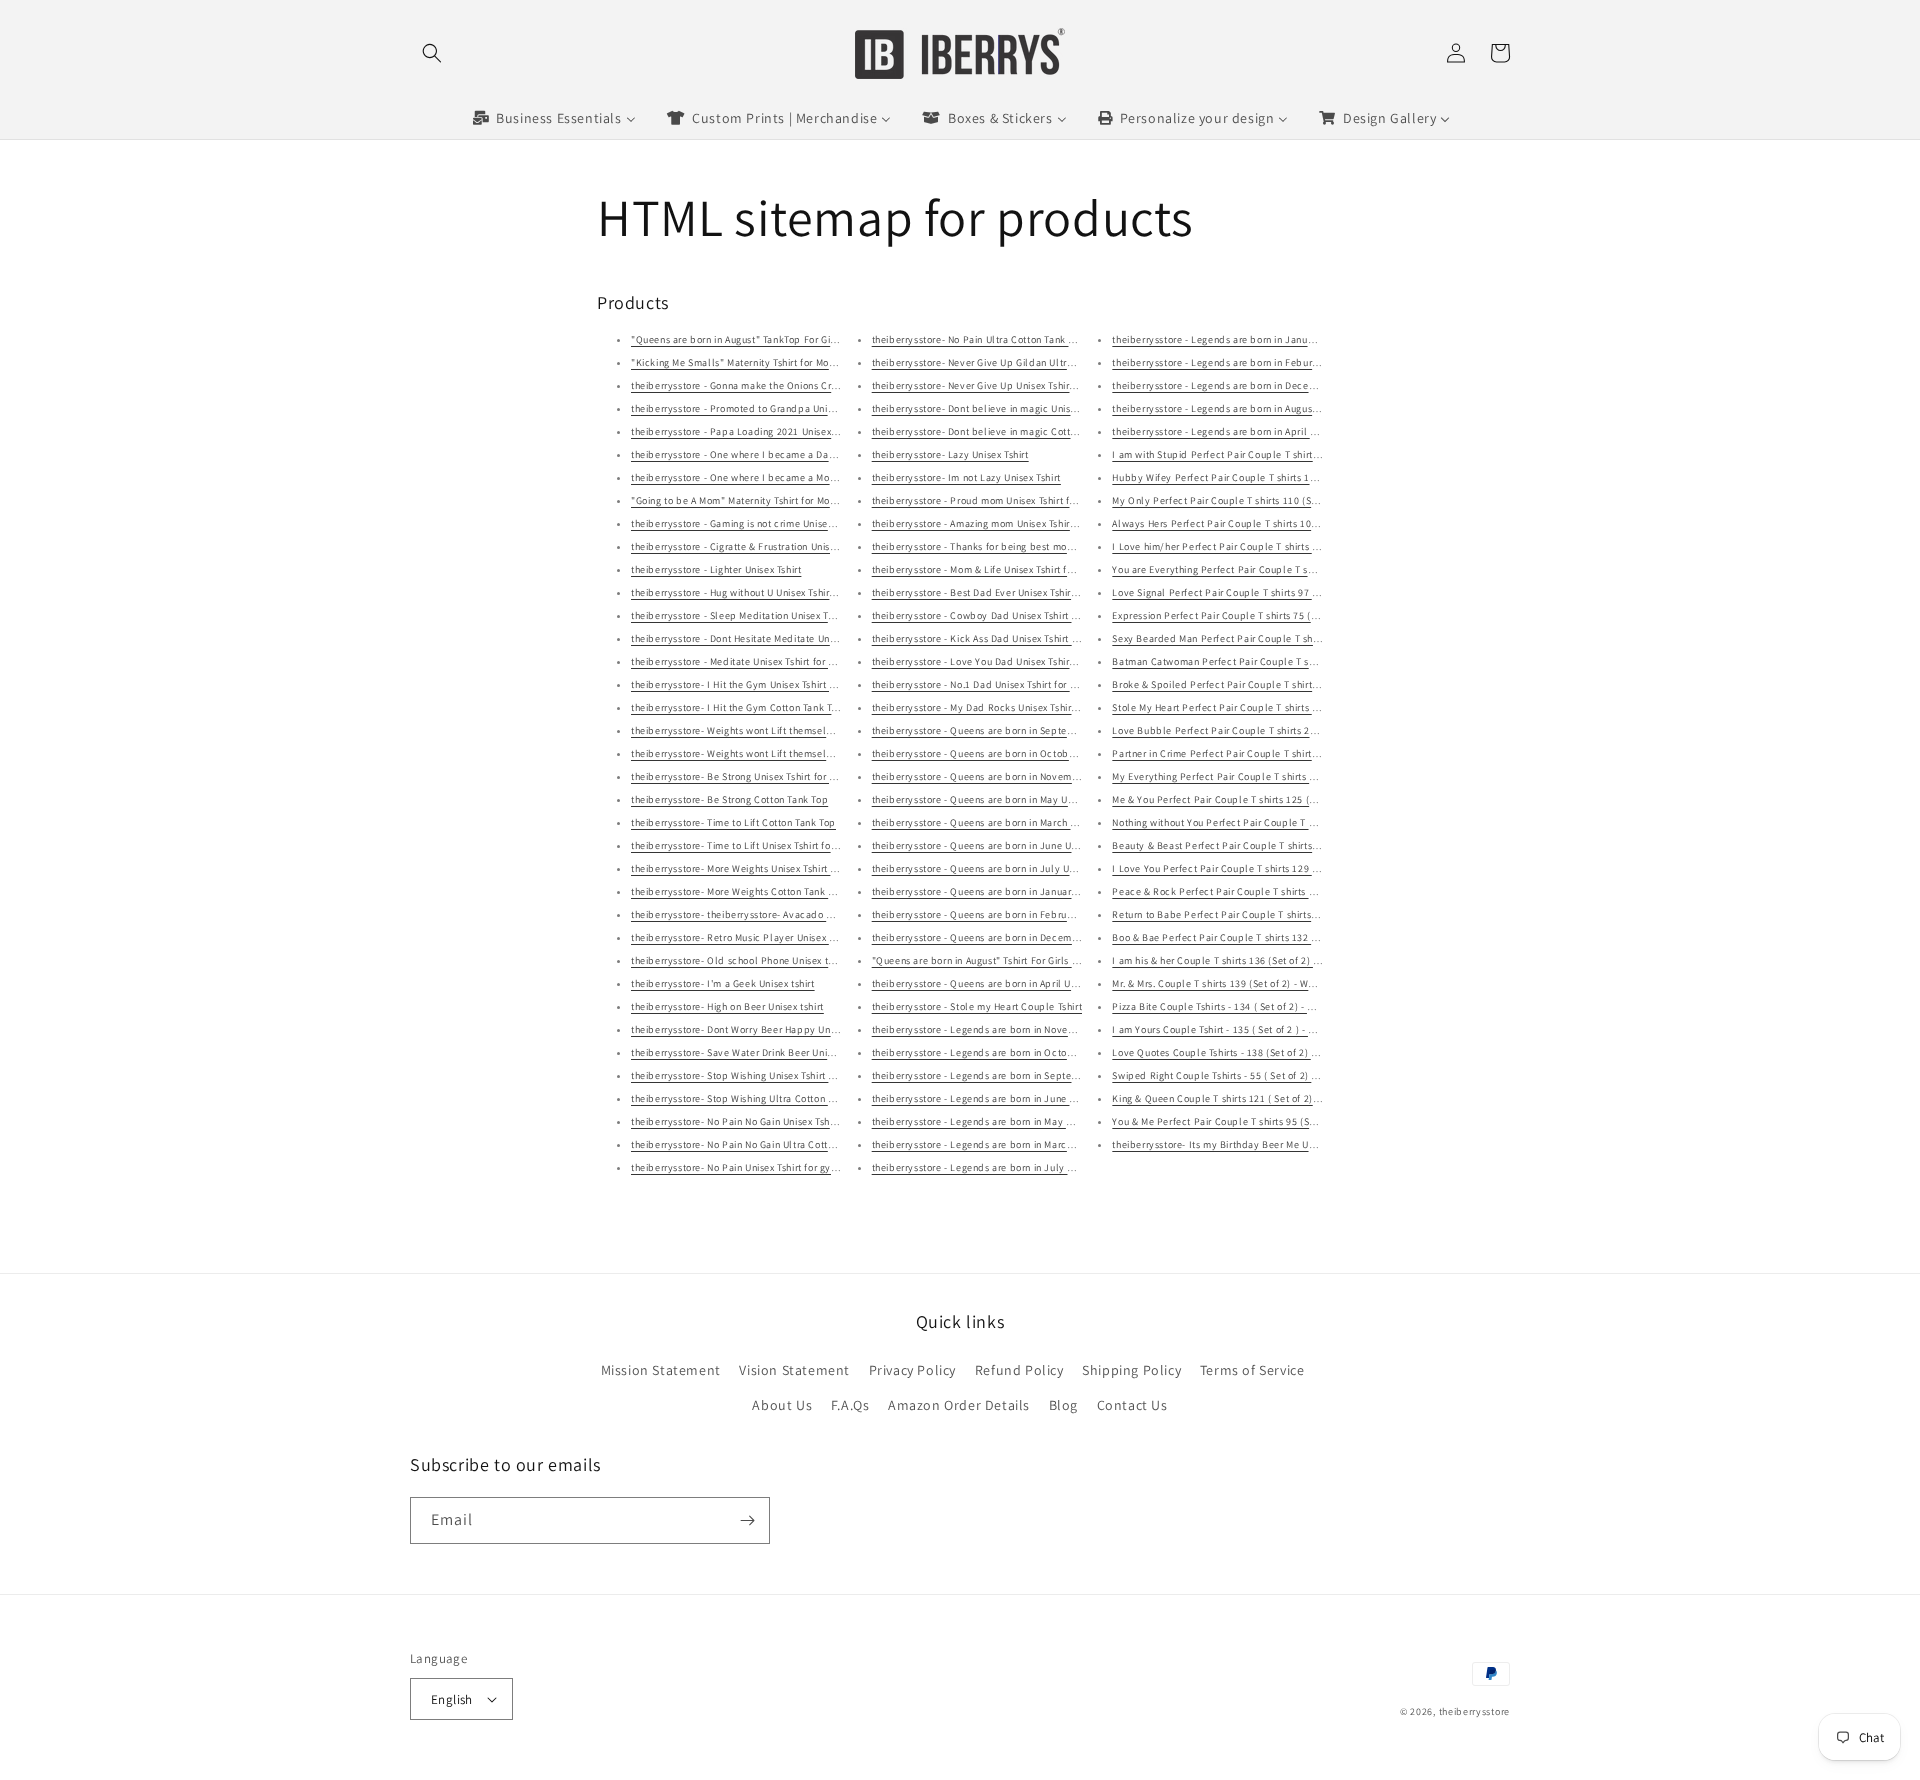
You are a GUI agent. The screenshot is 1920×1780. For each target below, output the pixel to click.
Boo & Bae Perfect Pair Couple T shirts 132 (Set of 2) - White (1250, 937)
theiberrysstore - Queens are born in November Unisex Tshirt (1009, 776)
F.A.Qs (850, 1405)
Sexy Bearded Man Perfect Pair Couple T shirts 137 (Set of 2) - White (1269, 638)
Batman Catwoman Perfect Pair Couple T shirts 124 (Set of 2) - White (1269, 661)
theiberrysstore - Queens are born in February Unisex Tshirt (1006, 914)
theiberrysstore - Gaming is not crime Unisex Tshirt (745, 523)
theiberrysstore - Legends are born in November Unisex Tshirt (1012, 1029)
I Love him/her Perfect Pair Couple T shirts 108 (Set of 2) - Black (1260, 546)
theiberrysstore (1475, 1711)
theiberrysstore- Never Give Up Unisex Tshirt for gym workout (1011, 385)
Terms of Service (1252, 1370)
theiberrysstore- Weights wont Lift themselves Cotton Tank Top (775, 753)
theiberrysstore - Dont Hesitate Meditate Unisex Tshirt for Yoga (773, 638)
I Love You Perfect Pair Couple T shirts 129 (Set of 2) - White (1250, 868)
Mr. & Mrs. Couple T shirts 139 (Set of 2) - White (1218, 983)
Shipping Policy (1131, 1370)
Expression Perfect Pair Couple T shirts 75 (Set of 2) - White (1248, 615)
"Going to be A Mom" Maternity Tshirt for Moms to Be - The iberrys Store (794, 500)
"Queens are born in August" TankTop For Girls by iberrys (761, 339)
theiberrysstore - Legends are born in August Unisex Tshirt (1243, 408)
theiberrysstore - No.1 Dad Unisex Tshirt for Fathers (988, 684)
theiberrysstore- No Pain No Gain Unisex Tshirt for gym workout (774, 1121)
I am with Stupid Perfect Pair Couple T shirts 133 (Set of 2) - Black (1264, 454)
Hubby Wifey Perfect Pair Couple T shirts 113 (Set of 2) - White (1256, 477)
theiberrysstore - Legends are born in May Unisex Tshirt (997, 1121)
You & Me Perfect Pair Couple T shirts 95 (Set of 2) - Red (1240, 1121)
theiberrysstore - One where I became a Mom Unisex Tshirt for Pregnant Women (812, 477)
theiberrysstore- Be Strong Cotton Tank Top (729, 799)
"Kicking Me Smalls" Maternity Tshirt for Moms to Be (750, 362)
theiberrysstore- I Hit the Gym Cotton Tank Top (737, 707)
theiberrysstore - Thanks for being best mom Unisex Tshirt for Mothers (1030, 546)
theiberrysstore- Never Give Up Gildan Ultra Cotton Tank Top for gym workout (1049, 362)
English (452, 1699)
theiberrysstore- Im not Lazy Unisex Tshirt (966, 477)
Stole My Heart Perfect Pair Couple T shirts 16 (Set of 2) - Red (1253, 707)
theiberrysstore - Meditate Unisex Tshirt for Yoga (740, 661)
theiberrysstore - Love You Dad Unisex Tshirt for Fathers (999, 661)
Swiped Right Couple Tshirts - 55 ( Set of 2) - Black (1228, 1075)
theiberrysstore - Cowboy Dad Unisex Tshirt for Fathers (996, 615)
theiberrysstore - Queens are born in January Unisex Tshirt (1004, 891)
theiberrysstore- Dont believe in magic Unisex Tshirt (990, 408)
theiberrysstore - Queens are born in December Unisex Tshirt (1009, 937)
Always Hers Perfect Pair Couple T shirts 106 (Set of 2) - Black (1254, 523)
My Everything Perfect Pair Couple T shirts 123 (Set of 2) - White (1258, 776)
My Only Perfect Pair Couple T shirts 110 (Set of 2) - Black (1245, 500)
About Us (782, 1405)
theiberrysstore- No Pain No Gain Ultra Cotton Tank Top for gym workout (795, 1144)
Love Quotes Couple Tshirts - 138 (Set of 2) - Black (1228, 1052)
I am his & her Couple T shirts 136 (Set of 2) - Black (1229, 960)
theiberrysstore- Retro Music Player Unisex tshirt (741, 937)
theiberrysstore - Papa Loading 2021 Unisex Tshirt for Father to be (782, 431)
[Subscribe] (747, 1520)
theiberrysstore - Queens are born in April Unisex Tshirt (997, 983)
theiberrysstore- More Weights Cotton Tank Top (738, 891)
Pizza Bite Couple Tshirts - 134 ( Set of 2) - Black (1223, 1006)
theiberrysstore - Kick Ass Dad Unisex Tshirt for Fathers (997, 638)
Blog (1063, 1405)
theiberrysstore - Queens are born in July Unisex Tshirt (996, 868)
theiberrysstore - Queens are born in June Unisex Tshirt (997, 845)
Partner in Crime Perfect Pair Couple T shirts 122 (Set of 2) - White (1263, 753)
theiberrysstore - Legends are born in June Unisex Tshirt (999, 1098)
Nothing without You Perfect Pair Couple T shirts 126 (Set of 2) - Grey (1269, 822)
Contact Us (1132, 1405)
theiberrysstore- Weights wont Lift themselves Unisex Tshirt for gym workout (805, 730)
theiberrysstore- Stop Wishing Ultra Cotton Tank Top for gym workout (788, 1098)
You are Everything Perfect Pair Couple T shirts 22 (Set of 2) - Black (1266, 569)
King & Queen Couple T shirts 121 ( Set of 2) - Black (1230, 1098)
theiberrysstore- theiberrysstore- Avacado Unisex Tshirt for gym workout (796, 914)
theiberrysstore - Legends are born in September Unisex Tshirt (1014, 1075)
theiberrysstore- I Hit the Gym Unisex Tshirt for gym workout (767, 684)
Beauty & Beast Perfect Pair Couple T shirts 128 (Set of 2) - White (1261, 845)
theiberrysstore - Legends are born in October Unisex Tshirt (1007, 1052)
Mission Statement (661, 1370)
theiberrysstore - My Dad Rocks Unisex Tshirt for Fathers (1000, 707)
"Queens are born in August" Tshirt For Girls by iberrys (995, 960)
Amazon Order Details (959, 1405)
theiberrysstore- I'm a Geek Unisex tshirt (723, 983)
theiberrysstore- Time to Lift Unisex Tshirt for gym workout (763, 845)
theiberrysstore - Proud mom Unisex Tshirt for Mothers (995, 500)
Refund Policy (1019, 1370)
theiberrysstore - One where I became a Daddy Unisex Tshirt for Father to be (806, 454)
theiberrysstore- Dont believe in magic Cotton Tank (989, 431)
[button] (432, 53)
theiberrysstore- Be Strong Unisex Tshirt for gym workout (760, 776)
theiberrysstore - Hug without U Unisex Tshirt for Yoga (752, 592)
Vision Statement (794, 1370)
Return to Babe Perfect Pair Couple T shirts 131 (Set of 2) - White (1261, 914)
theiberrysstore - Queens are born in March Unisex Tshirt (1000, 822)
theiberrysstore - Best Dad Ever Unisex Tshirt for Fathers (999, 592)
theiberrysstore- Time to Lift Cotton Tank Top (733, 822)
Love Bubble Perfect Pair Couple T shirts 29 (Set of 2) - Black (1253, 730)
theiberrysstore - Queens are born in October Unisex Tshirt (1005, 753)
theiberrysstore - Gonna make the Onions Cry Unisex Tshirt (763, 385)
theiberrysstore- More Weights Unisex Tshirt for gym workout (768, 868)
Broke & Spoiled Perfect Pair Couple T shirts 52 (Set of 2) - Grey (1258, 684)
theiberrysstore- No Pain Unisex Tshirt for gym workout (755, 1167)
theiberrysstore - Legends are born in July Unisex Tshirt (998, 1167)
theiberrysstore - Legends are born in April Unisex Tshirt (1239, 431)
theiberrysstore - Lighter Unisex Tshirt (716, 569)
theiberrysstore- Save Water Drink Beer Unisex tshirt (749, 1052)
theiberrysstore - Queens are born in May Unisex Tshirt (995, 799)
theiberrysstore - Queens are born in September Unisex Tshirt (1011, 730)
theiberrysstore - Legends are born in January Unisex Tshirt (1246, 339)
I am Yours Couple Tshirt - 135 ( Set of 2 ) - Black (1223, 1029)
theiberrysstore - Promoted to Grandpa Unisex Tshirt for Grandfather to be (800, 408)
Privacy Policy (912, 1370)
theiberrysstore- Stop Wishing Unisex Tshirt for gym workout (767, 1075)
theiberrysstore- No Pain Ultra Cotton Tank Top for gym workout (1017, 339)
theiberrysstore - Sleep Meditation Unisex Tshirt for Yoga (759, 615)
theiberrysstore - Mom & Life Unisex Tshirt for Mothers (993, 569)
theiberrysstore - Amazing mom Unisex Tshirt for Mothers (1000, 523)
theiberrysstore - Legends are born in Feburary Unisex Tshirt (1249, 362)
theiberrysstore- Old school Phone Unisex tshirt (739, 960)
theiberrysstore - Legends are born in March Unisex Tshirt (1002, 1144)
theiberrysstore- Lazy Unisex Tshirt (950, 454)
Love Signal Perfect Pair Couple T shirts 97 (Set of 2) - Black (1250, 592)
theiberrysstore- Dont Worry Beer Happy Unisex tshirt (752, 1029)
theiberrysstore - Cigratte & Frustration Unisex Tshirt (749, 546)
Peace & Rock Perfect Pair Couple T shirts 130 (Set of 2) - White (1258, 891)
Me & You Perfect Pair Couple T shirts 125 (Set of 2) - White (1247, 799)
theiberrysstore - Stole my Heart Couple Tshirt (977, 1006)
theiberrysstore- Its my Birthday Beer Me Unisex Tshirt (1235, 1144)
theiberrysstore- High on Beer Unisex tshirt (727, 1006)
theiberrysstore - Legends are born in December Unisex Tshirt (1252, 385)
